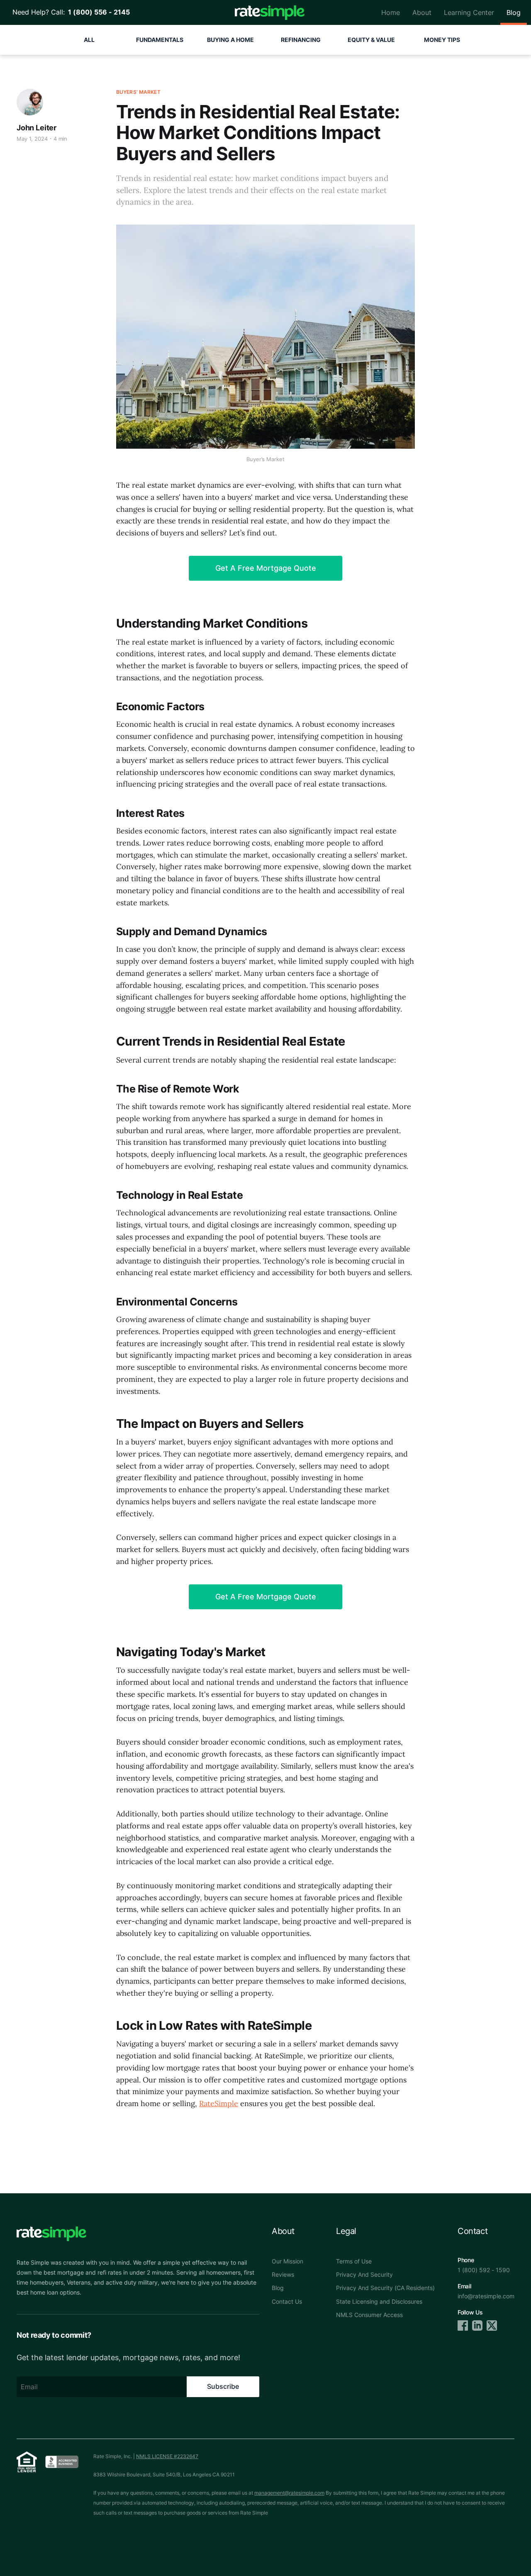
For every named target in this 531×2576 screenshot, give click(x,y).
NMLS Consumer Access (369, 2315)
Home (391, 12)
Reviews (283, 2274)
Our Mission (287, 2261)
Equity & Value (371, 40)
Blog (514, 12)
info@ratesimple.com (486, 2296)
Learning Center (469, 12)
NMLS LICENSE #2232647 (167, 2456)
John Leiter (37, 128)
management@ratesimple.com (289, 2493)
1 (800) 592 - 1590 (484, 2270)
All (89, 40)
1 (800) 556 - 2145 (97, 12)
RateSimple (219, 2103)
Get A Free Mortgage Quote (266, 568)
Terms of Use (354, 2261)
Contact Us (287, 2301)
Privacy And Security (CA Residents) (385, 2288)
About (422, 12)
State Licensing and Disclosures (379, 2301)
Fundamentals (160, 40)
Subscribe (223, 2386)
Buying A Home (230, 40)
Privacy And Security (364, 2274)
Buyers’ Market (138, 92)
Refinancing (301, 40)
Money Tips (442, 40)
